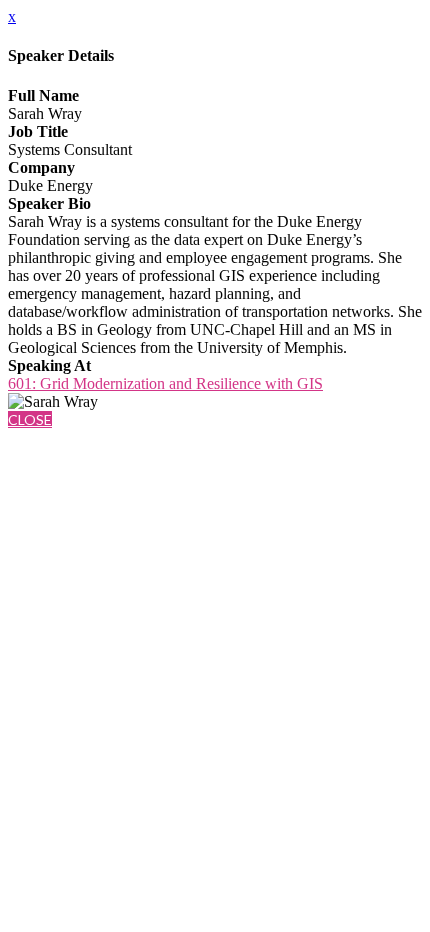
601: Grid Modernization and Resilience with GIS (165, 383)
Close (30, 419)
